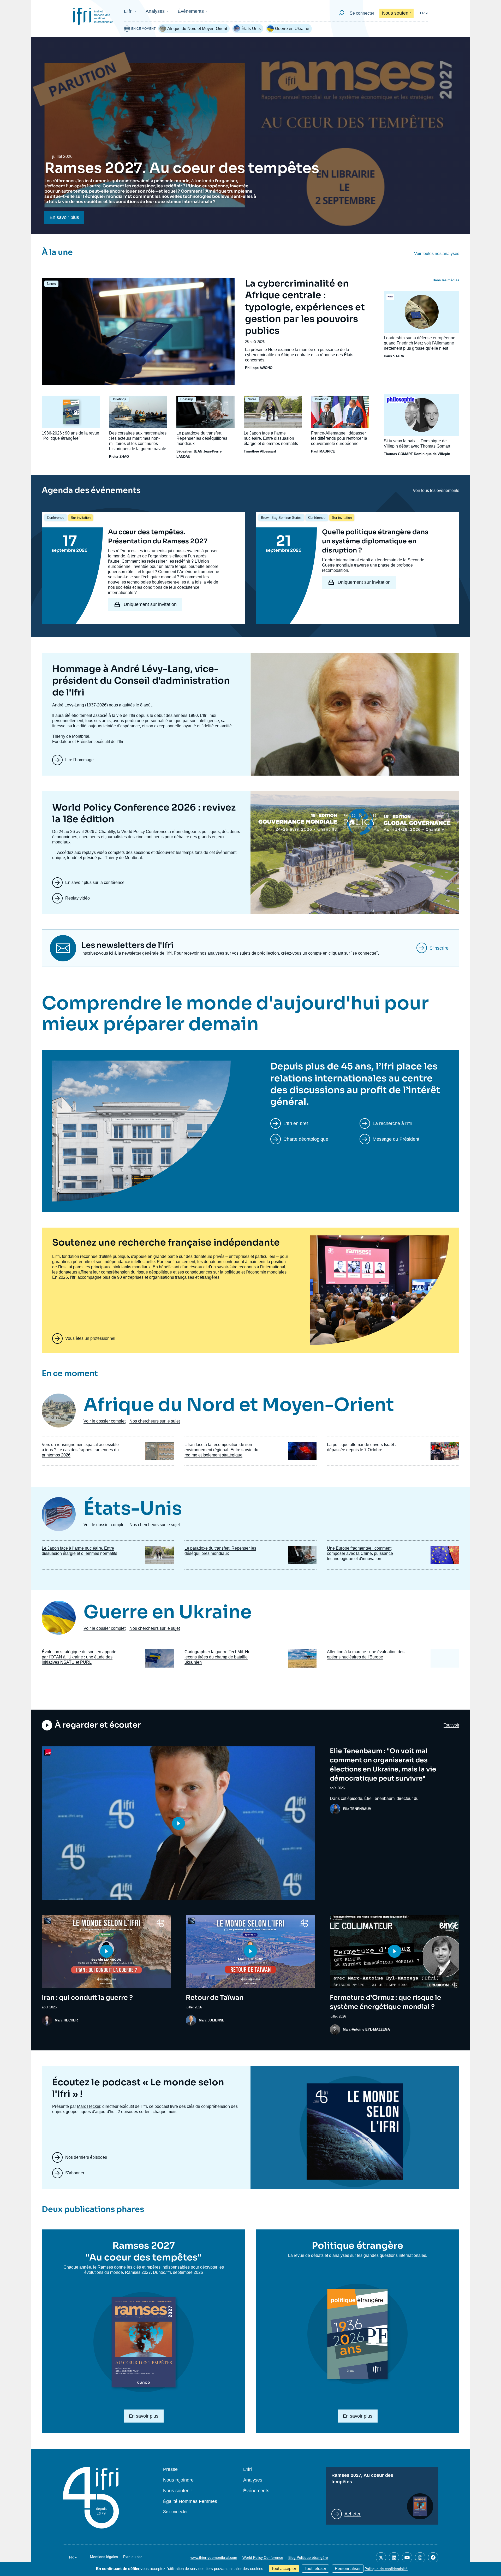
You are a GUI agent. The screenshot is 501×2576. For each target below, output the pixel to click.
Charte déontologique (306, 1139)
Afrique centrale (295, 355)
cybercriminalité (260, 355)
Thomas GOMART (398, 454)
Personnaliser (348, 2569)
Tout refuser (315, 2569)
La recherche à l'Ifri (392, 1123)
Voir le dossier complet (105, 1421)
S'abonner (75, 2173)
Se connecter (362, 13)
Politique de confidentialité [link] (386, 2569)
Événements (191, 11)
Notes (51, 284)
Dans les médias (446, 280)
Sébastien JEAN (189, 451)
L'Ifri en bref (296, 1123)
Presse (170, 2469)
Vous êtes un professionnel (90, 1338)
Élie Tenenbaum (379, 1798)
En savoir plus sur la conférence (95, 882)
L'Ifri (128, 11)
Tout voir (451, 1725)
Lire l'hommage (79, 760)
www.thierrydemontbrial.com (214, 2557)
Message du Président (396, 1139)
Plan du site (133, 2557)
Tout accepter (284, 2569)
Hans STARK (394, 356)
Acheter (353, 2514)
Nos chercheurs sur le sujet (155, 1421)
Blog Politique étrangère (308, 2557)
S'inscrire (439, 948)
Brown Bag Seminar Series (281, 518)
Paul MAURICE (323, 451)
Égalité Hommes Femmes (190, 2501)
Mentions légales (104, 2557)
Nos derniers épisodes (86, 2157)
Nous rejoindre (178, 2480)
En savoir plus (64, 217)
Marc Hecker (89, 2106)
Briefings (120, 399)
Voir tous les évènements (436, 490)
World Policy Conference (263, 2557)
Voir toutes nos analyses (437, 254)
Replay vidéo (77, 898)
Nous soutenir (396, 13)
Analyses (155, 11)
